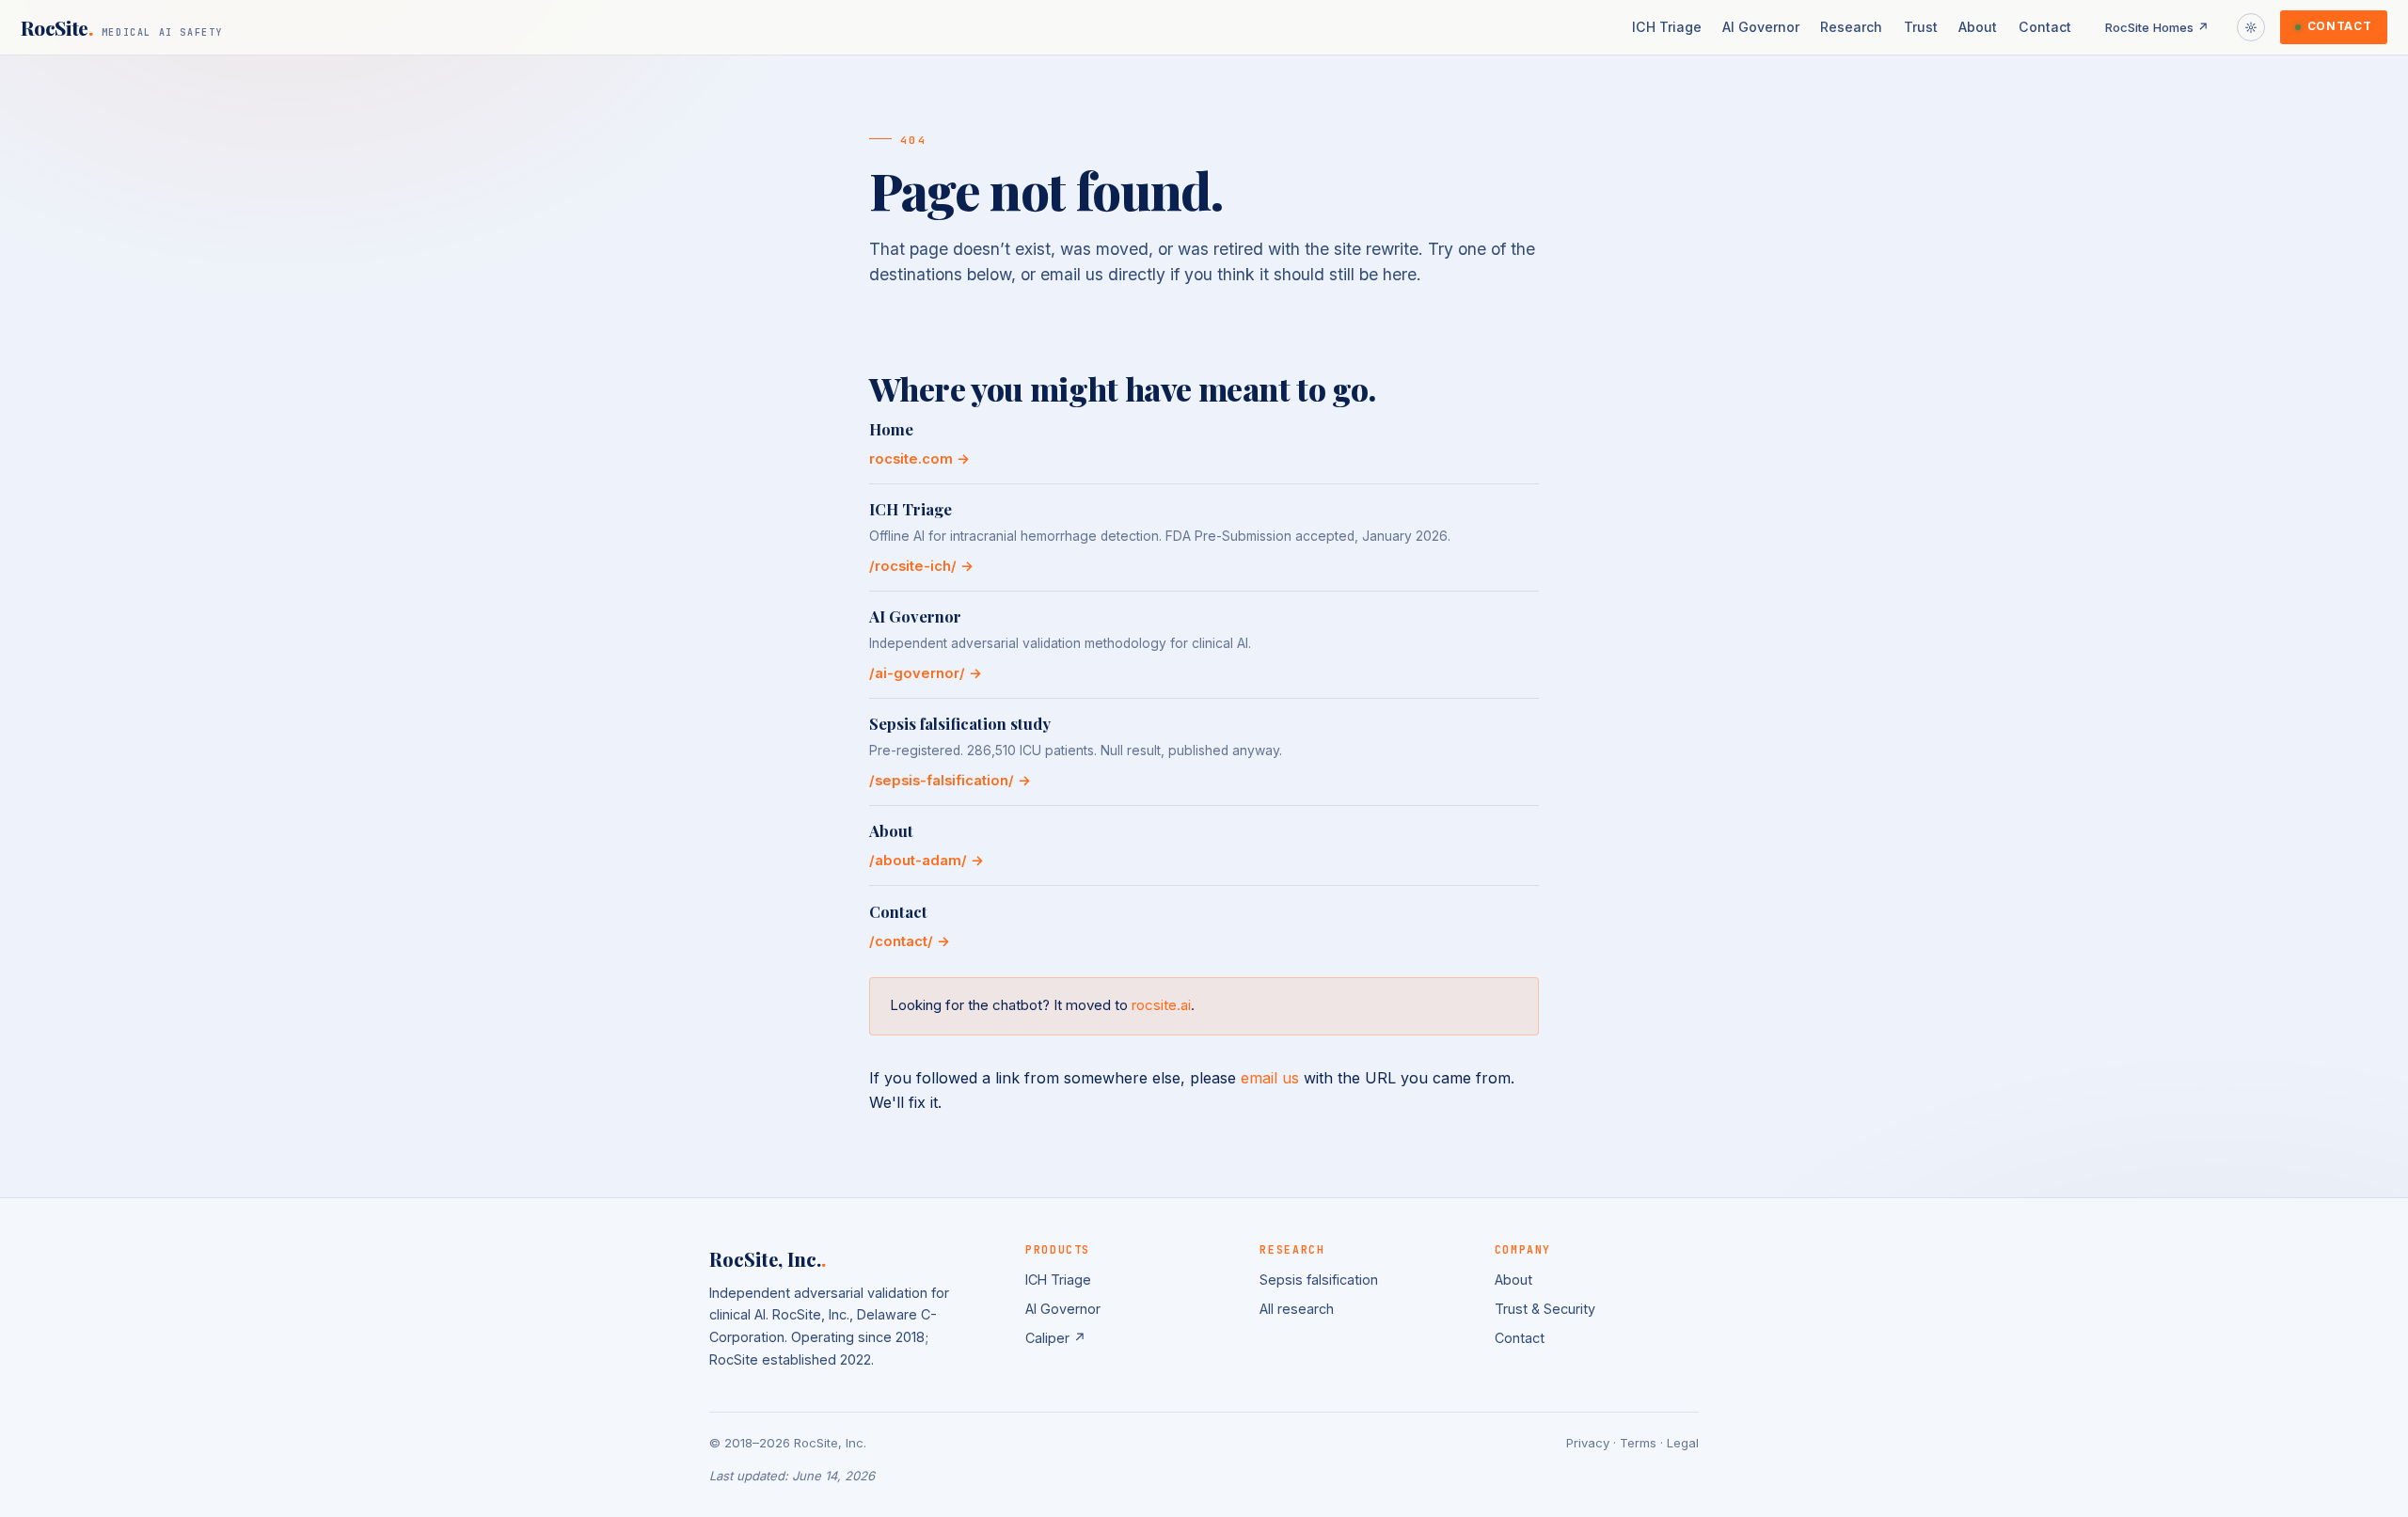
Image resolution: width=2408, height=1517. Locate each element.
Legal (1683, 1443)
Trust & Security (1545, 1309)
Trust (1921, 27)
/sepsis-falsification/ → (950, 781)
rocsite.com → (919, 459)
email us (1270, 1078)
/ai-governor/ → (926, 673)
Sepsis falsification (1319, 1280)
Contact (2045, 27)
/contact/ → (910, 941)
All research (1297, 1309)
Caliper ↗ (1056, 1338)
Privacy (1588, 1443)
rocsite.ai (1161, 1005)
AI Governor (1761, 27)
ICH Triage (1667, 27)
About (1978, 27)
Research (1851, 27)
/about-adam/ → (927, 861)
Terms (1638, 1443)
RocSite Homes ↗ (2157, 27)
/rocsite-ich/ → (921, 566)
